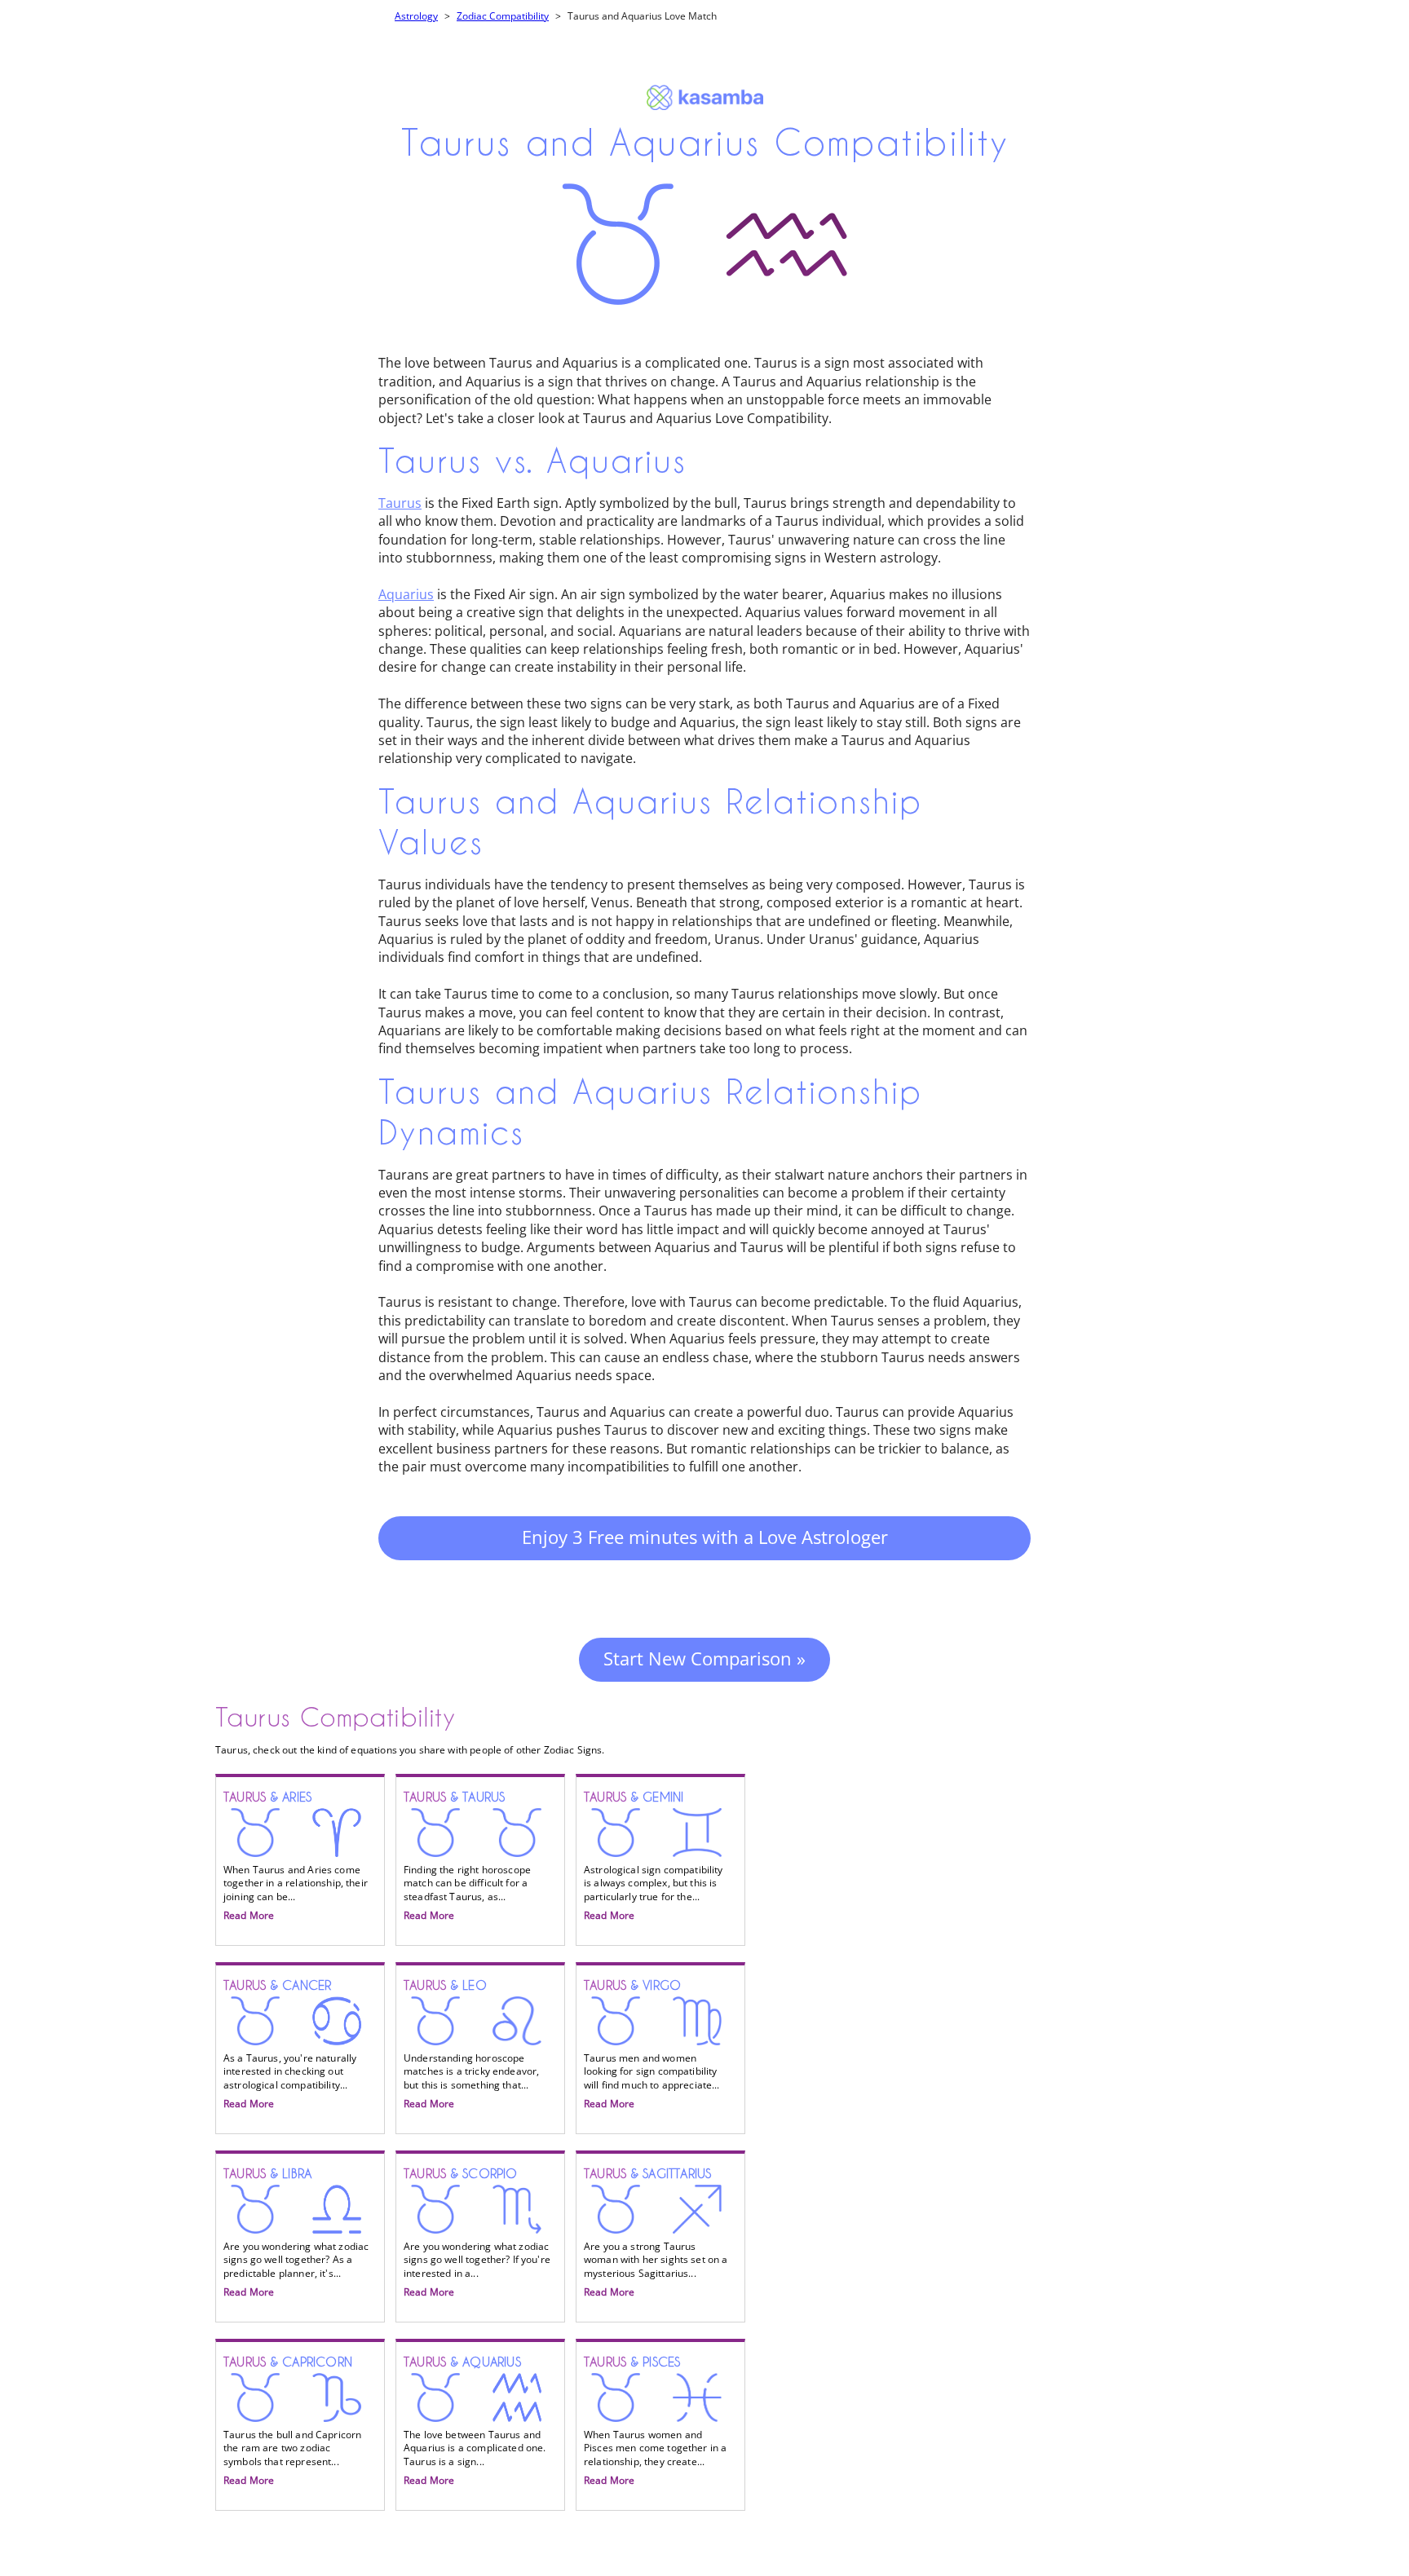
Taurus (400, 503)
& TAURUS (467, 1856)
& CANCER (290, 2044)
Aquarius (406, 594)
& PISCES (655, 2421)
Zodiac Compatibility (503, 16)
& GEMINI (654, 1856)
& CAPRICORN (292, 2421)
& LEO (471, 2044)
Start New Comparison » (704, 1658)
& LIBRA (296, 2233)
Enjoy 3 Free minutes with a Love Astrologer (705, 1537)
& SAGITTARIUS (656, 2233)
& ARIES (296, 1856)
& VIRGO (652, 2044)
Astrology (416, 16)
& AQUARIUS (475, 2421)
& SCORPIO (477, 2233)
